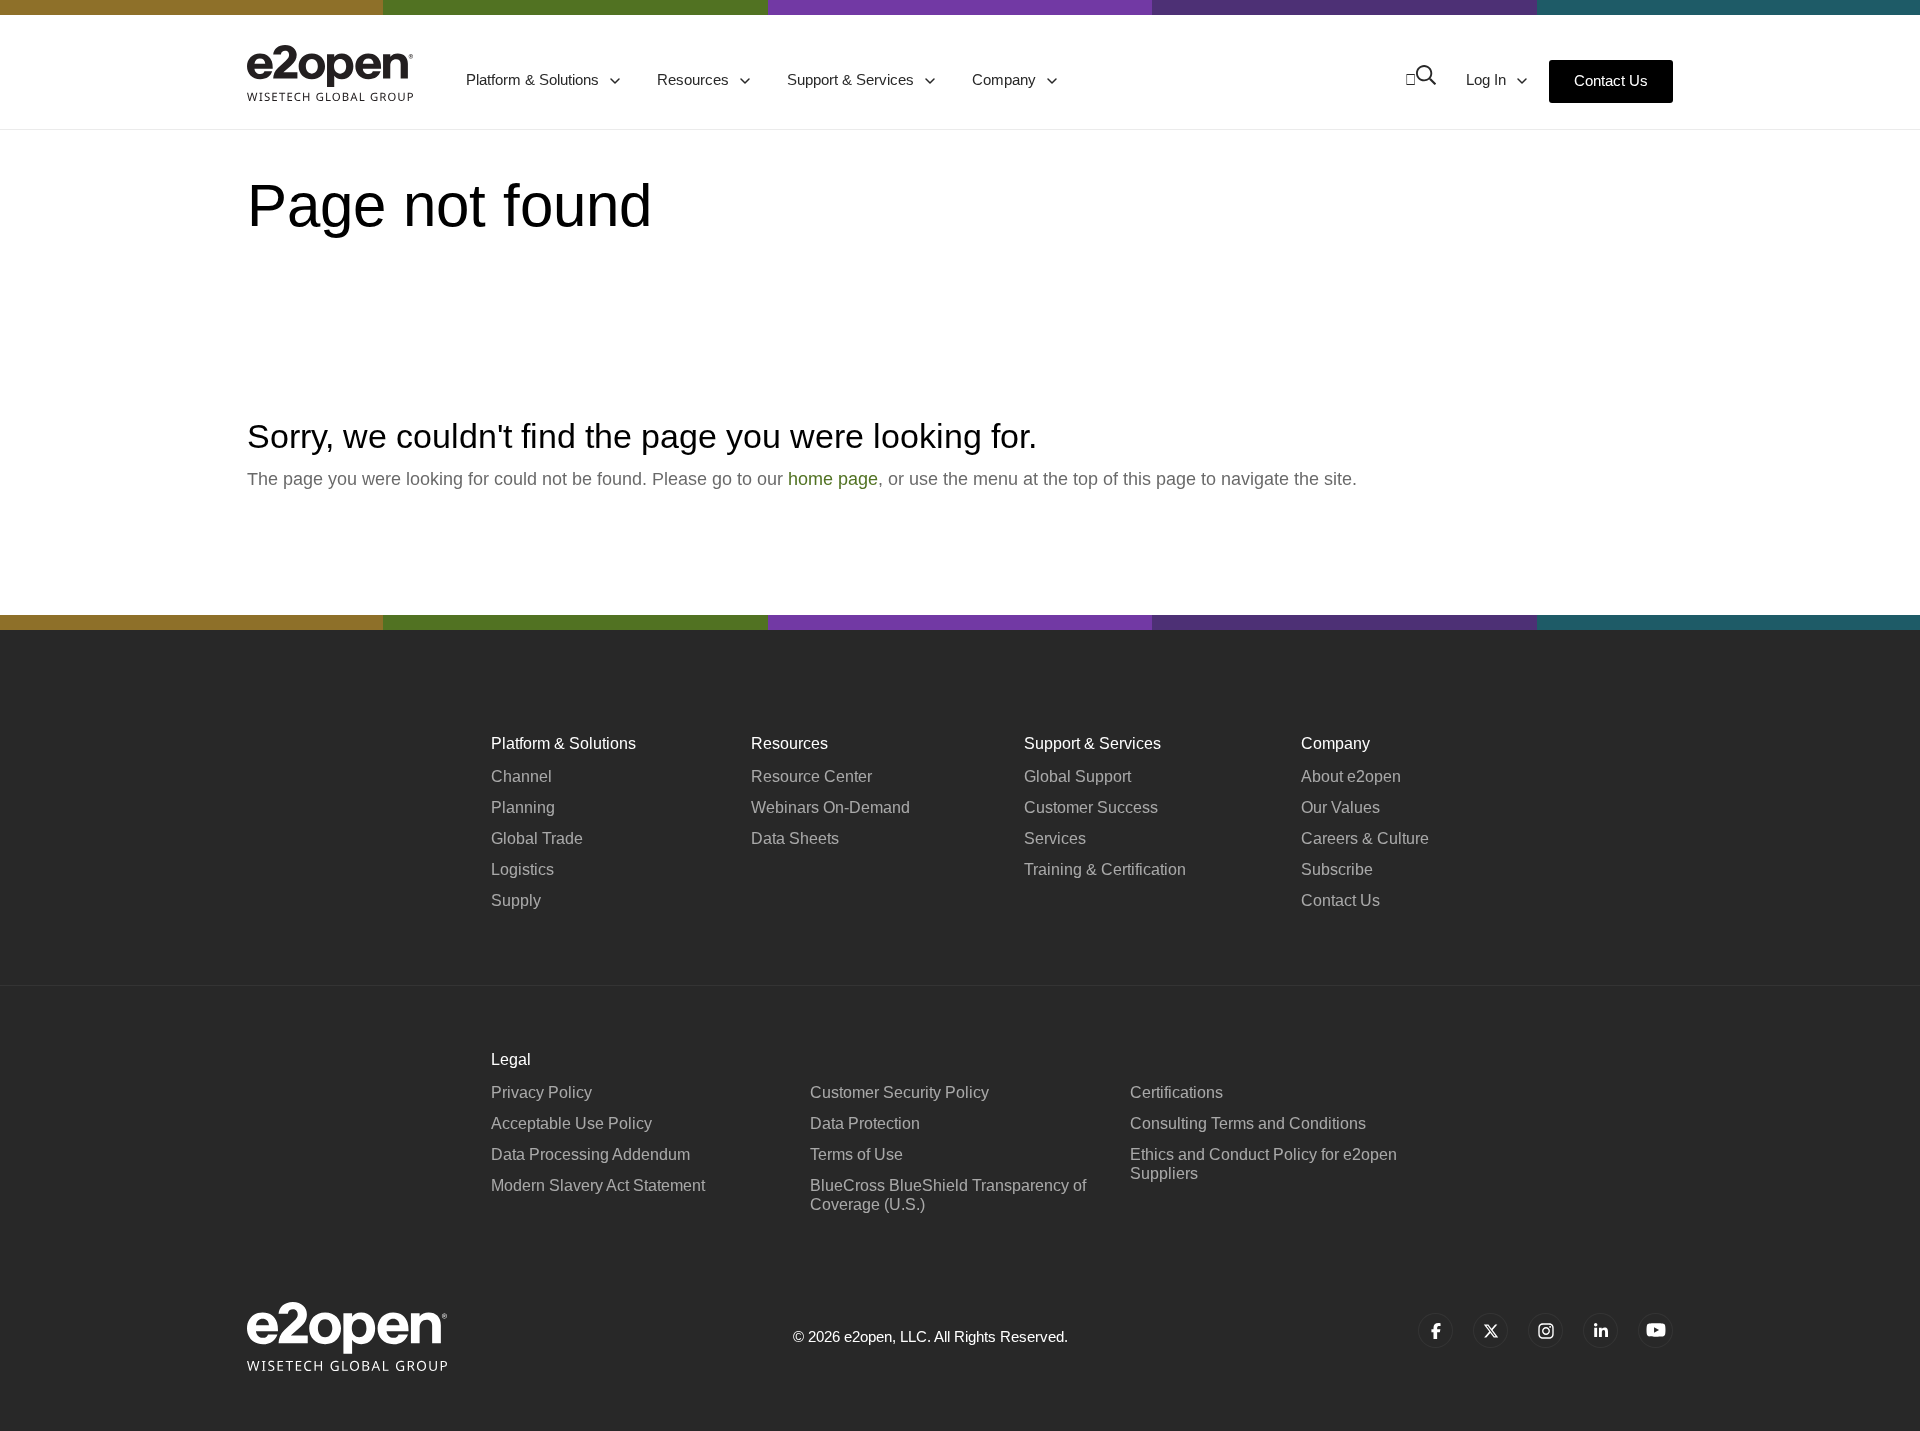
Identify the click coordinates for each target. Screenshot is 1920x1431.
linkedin (1600, 1330)
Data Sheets (795, 838)
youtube (1655, 1330)
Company (1006, 79)
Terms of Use (856, 1154)
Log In (1488, 79)
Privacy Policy (541, 1092)
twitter (1490, 1330)
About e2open (1351, 776)
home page (833, 479)
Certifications (1176, 1092)
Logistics (522, 869)
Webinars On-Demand (830, 807)
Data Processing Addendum (590, 1154)
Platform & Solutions (534, 79)
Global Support (1077, 776)
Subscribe (1337, 869)
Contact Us (1611, 80)
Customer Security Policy (899, 1092)
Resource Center (811, 776)
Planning (523, 807)
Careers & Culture (1365, 838)
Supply (516, 900)
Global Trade (537, 838)
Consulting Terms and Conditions (1248, 1123)
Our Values (1340, 807)
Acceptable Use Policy (571, 1123)
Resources (695, 79)
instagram (1545, 1330)
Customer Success (1091, 807)
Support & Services (852, 79)
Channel (521, 776)
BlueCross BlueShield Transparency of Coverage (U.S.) (948, 1195)
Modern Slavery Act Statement (598, 1185)
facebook (1435, 1330)
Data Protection (865, 1123)
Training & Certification (1105, 869)
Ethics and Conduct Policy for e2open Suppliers (1263, 1164)
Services (1055, 838)
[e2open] (330, 73)
